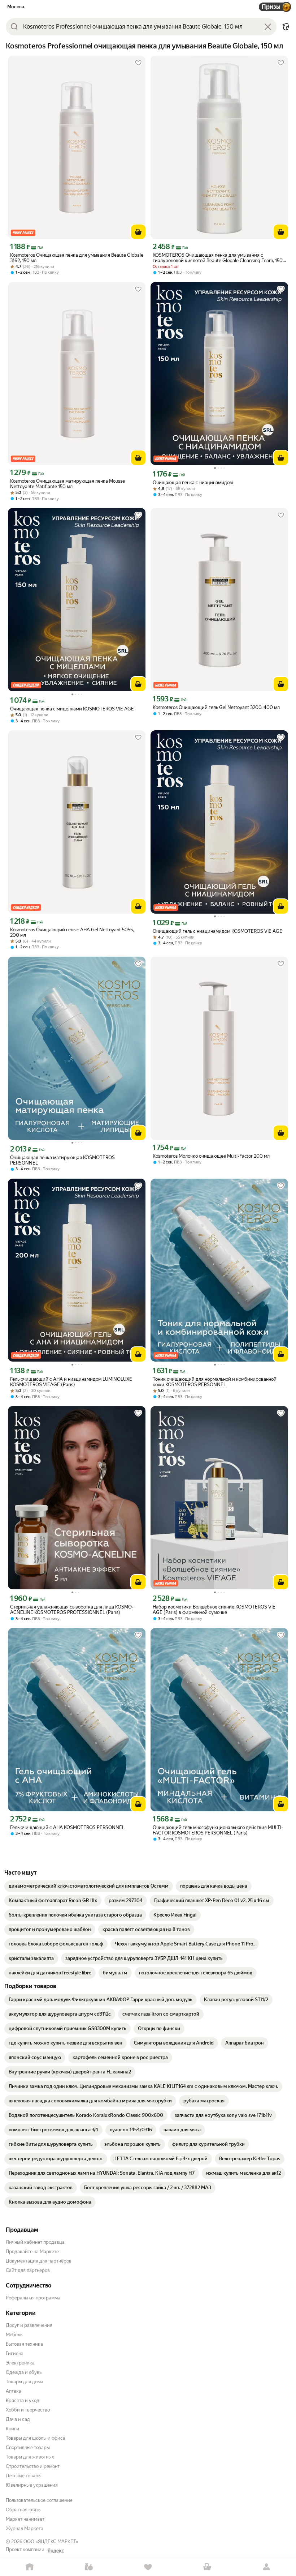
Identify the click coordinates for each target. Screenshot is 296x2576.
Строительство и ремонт (33, 2466)
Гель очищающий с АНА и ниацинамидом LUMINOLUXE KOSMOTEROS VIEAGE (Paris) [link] (71, 1382)
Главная (30, 2567)
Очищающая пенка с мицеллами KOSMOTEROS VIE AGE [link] (72, 709)
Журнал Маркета (25, 2528)
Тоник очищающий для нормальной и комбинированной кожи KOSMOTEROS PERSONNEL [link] (215, 1382)
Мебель (14, 2335)
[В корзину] (138, 232)
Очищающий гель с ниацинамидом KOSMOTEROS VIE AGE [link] (217, 931)
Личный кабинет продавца (35, 2242)
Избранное (148, 2567)
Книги (12, 2429)
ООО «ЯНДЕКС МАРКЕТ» (51, 2541)
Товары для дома (25, 2382)
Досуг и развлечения (29, 2325)
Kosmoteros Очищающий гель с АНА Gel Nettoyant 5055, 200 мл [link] (72, 932)
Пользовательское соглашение (39, 2500)
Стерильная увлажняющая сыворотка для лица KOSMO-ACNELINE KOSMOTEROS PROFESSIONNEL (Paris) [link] (72, 1610)
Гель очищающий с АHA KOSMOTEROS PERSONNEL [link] (67, 1827)
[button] (286, 27)
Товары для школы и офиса (36, 2438)
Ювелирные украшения (32, 2485)
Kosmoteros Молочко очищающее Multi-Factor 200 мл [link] (211, 1156)
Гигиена (15, 2353)
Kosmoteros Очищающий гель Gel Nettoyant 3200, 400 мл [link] (216, 707)
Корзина (207, 2567)
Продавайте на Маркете (32, 2252)
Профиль (266, 2567)
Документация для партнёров (39, 2261)
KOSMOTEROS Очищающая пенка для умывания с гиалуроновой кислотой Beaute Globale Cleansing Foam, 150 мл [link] (218, 258)
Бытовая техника (24, 2344)
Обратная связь (23, 2510)
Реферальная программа (33, 2298)
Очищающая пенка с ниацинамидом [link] (193, 482)
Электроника (20, 2363)
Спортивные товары (28, 2447)
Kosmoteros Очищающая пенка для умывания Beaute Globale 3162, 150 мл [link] (77, 258)
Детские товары (24, 2476)
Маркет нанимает (25, 2519)
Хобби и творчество (28, 2410)
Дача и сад (18, 2419)
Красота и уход (23, 2400)
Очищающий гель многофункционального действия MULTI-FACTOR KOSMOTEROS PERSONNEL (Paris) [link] (218, 1830)
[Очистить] (268, 27)
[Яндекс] (56, 2551)
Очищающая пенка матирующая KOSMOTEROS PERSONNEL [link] (62, 1160)
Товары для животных (30, 2457)
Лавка (89, 2567)
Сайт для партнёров (28, 2270)
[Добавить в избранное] (138, 63)
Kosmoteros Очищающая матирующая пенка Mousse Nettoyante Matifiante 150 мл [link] (68, 484)
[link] (89, 1886)
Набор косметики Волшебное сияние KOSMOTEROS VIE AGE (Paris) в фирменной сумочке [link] (214, 1610)
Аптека (14, 2391)
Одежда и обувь (24, 2372)
